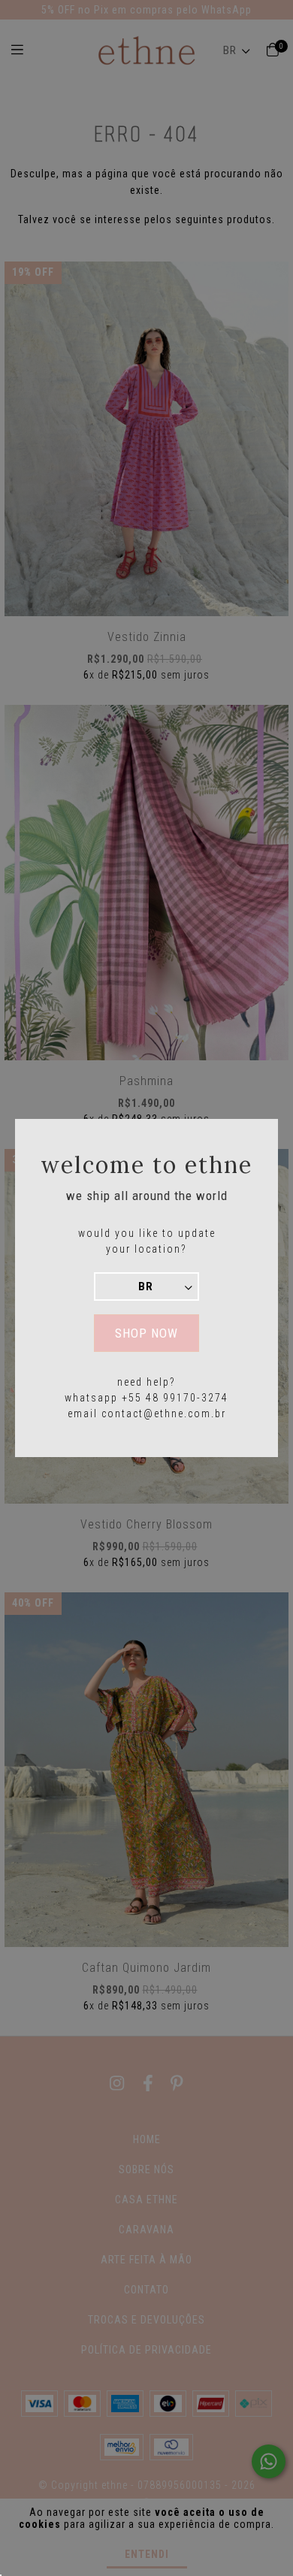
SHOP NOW (146, 1333)
